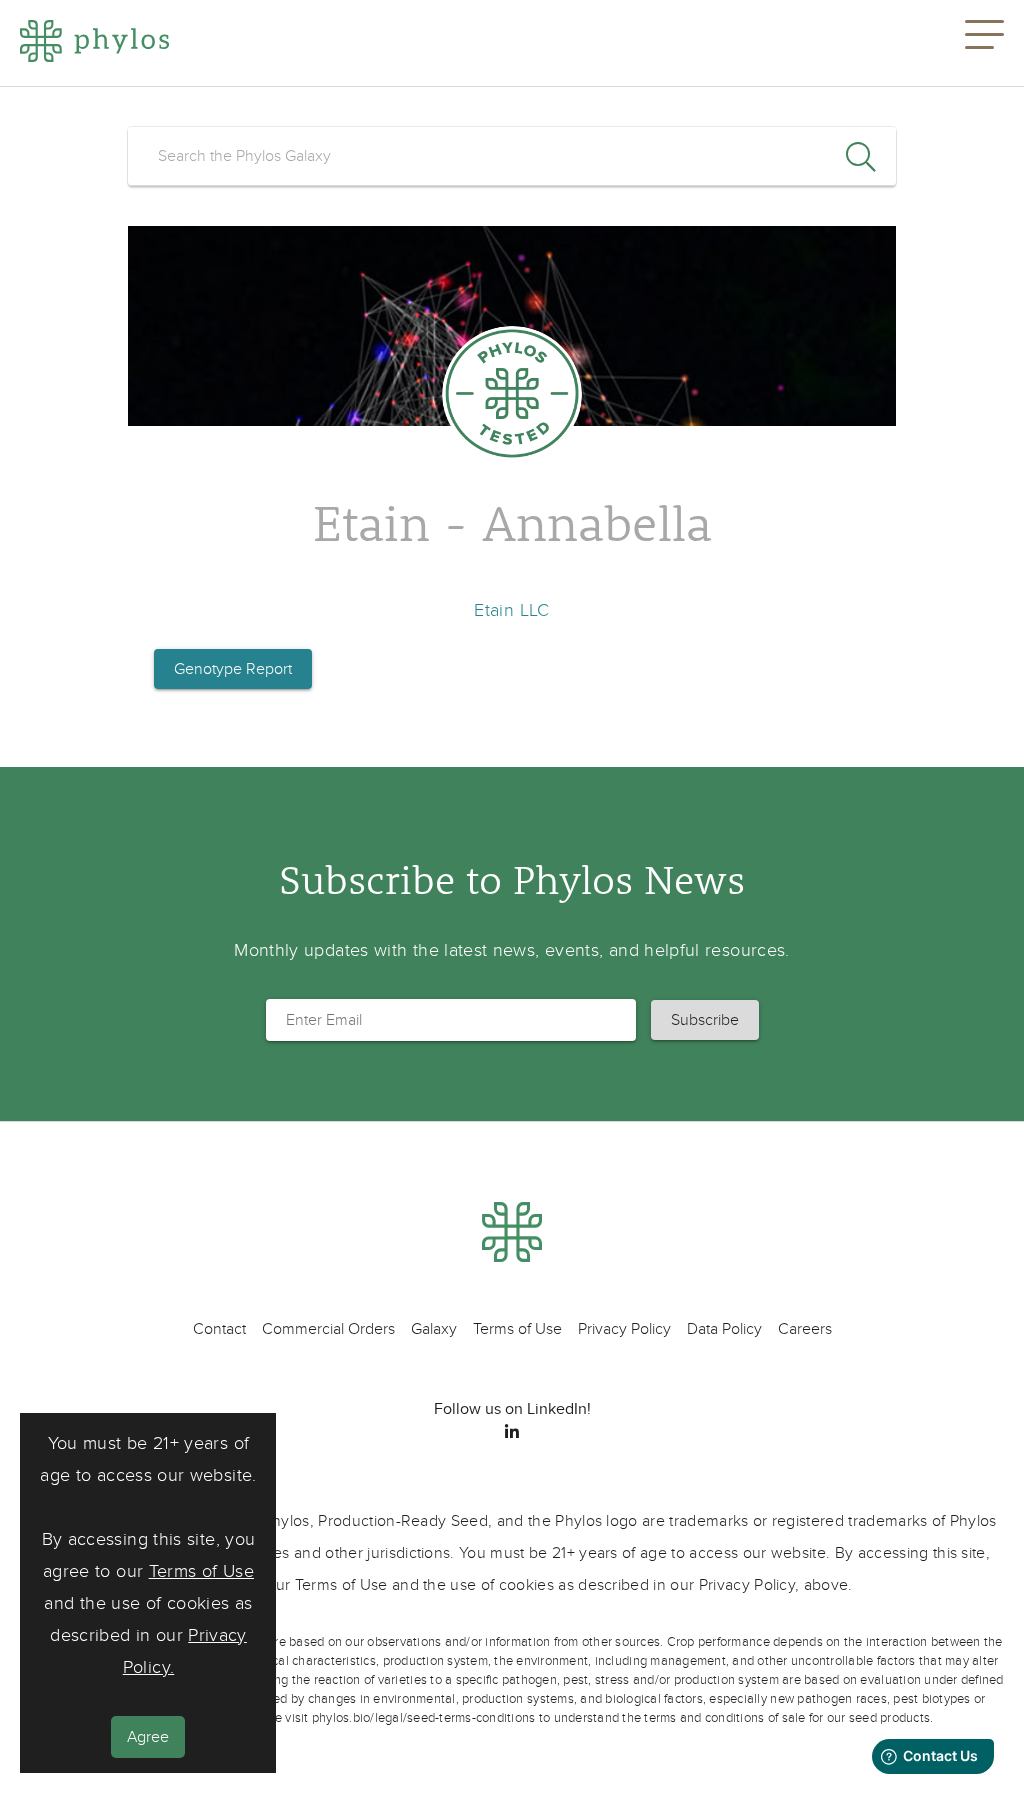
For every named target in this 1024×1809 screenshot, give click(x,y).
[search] (512, 156)
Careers (805, 1329)
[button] (984, 43)
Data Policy (724, 1329)
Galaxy (434, 1329)
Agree (148, 1737)
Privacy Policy (624, 1329)
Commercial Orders (328, 1329)
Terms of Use (201, 1571)
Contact (219, 1329)
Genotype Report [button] (233, 669)
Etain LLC (511, 610)
